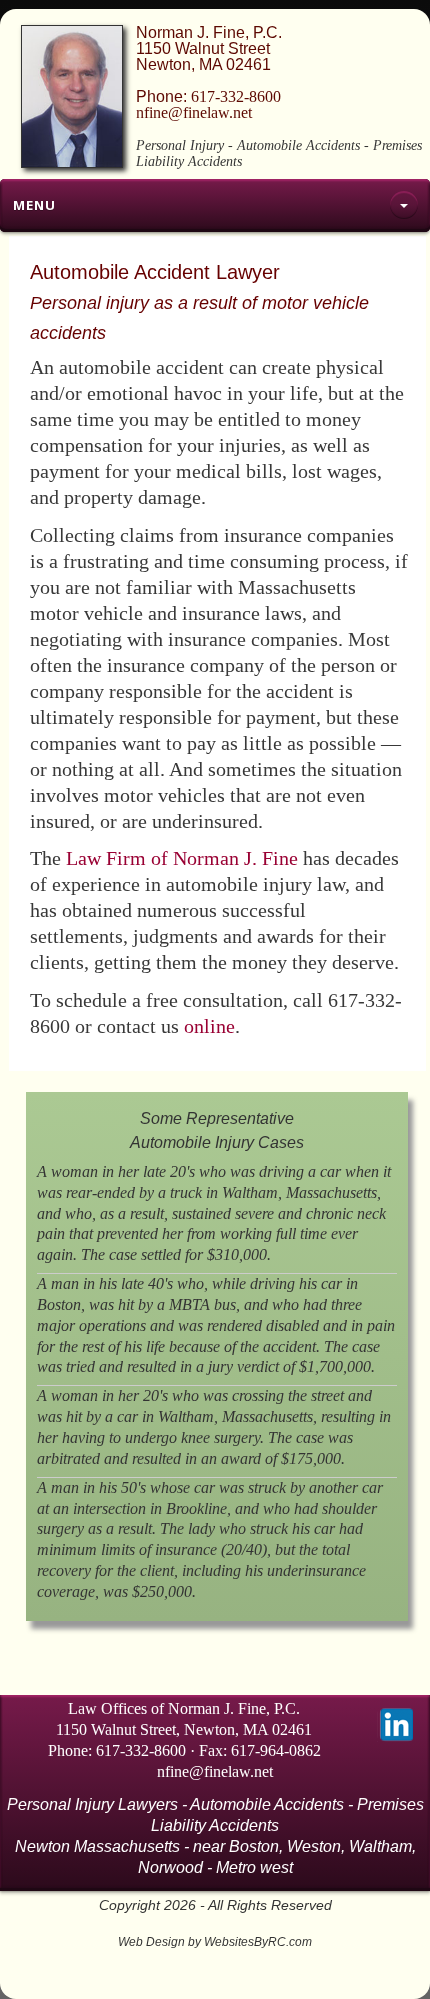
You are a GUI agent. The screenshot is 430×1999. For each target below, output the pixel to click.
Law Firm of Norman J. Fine (182, 858)
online (209, 1026)
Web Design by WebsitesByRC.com (215, 1942)
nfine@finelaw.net (194, 112)
